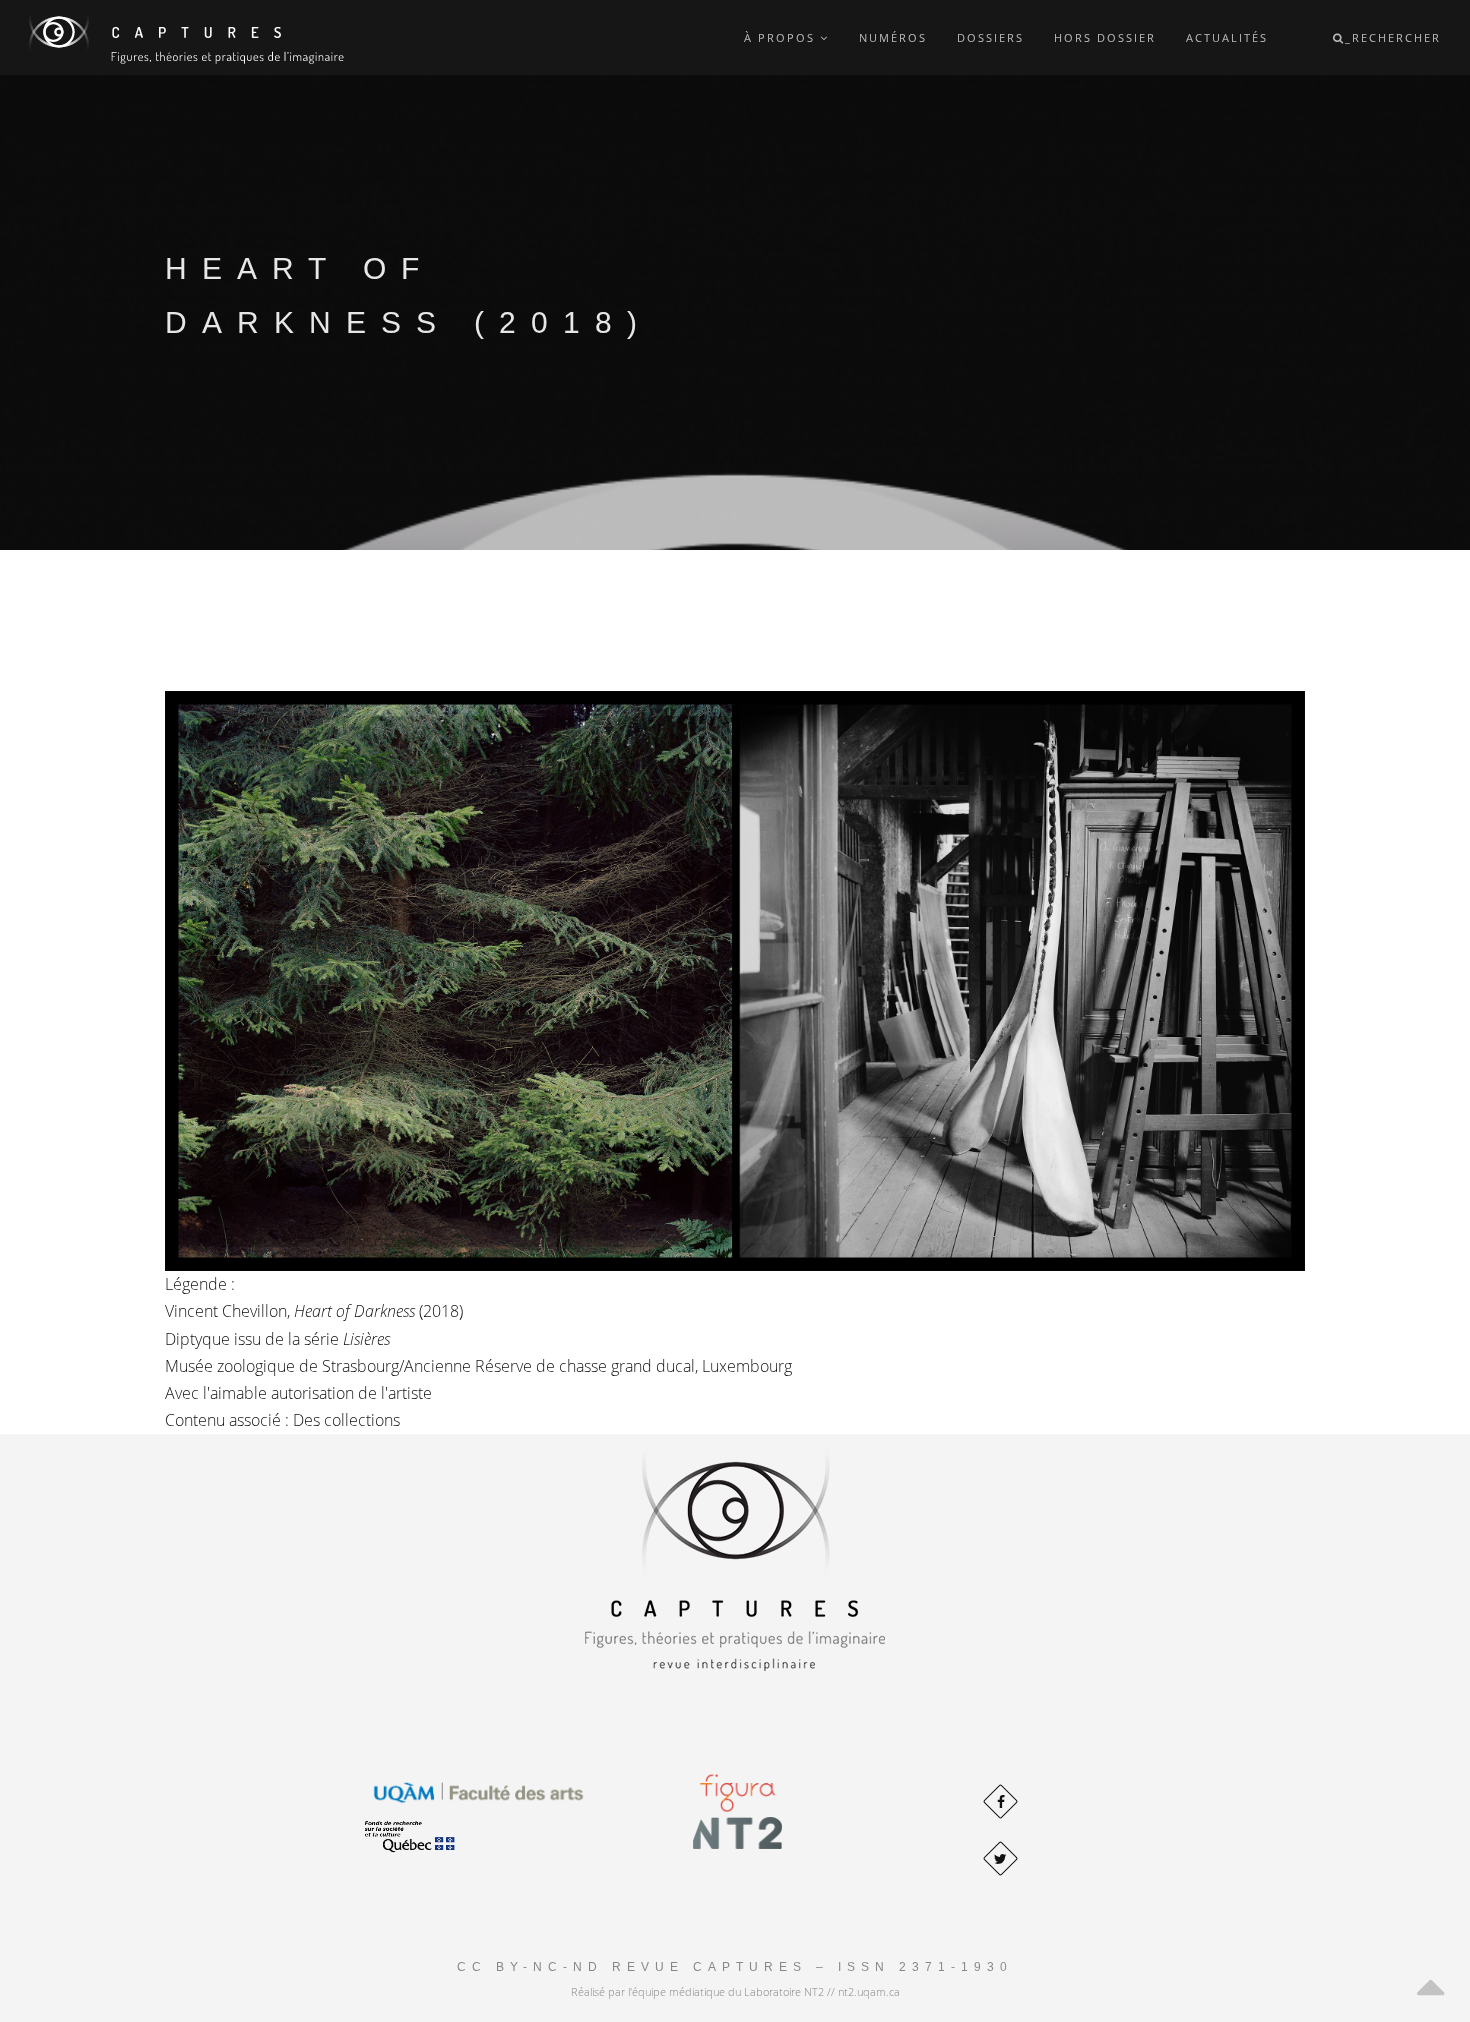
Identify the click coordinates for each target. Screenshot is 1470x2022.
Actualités (1227, 37)
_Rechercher (1393, 37)
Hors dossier (1105, 37)
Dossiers (990, 37)
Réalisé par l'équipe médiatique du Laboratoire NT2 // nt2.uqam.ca (735, 1991)
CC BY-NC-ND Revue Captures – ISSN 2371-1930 (735, 1967)
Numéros (893, 37)
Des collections (346, 1420)
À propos (782, 37)
